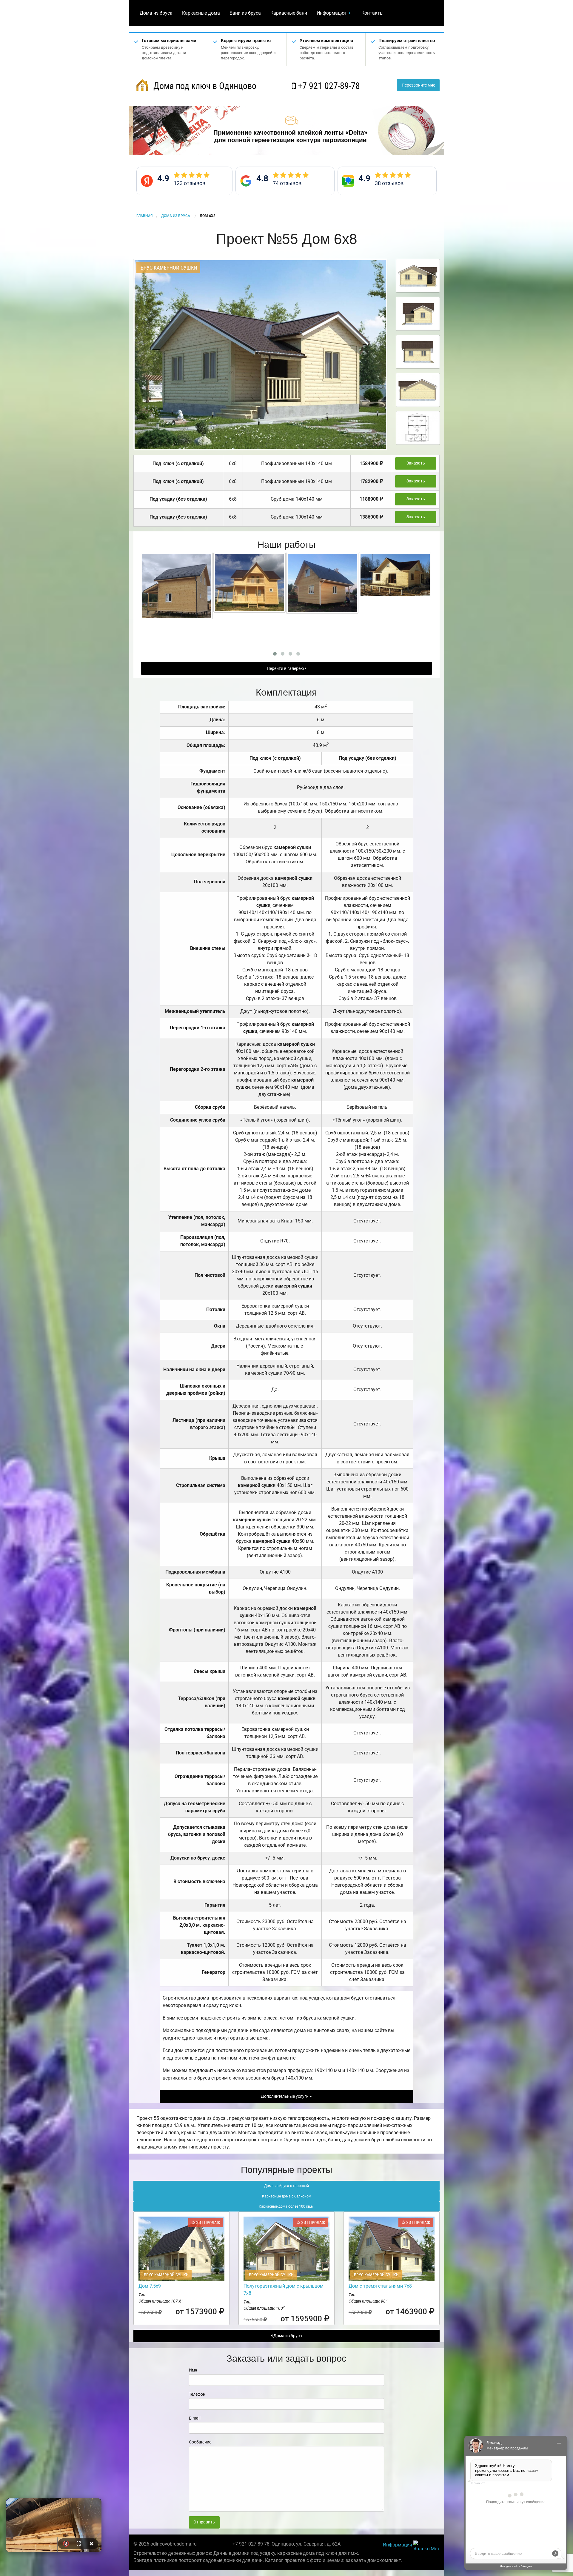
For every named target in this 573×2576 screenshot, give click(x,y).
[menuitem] (156, 13)
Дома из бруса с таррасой (286, 2186)
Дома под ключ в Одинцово (204, 86)
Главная (144, 216)
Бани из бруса (245, 13)
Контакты (372, 13)
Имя (193, 2370)
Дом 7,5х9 (150, 2286)
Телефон (197, 2394)
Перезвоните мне (418, 85)
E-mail (195, 2418)
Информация (331, 13)
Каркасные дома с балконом (287, 2196)
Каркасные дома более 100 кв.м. (287, 2206)
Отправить (204, 2522)
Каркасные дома (201, 13)
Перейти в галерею (286, 669)
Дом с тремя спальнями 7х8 (380, 2286)
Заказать (416, 463)
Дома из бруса (156, 13)
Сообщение (200, 2442)
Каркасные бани (289, 13)
